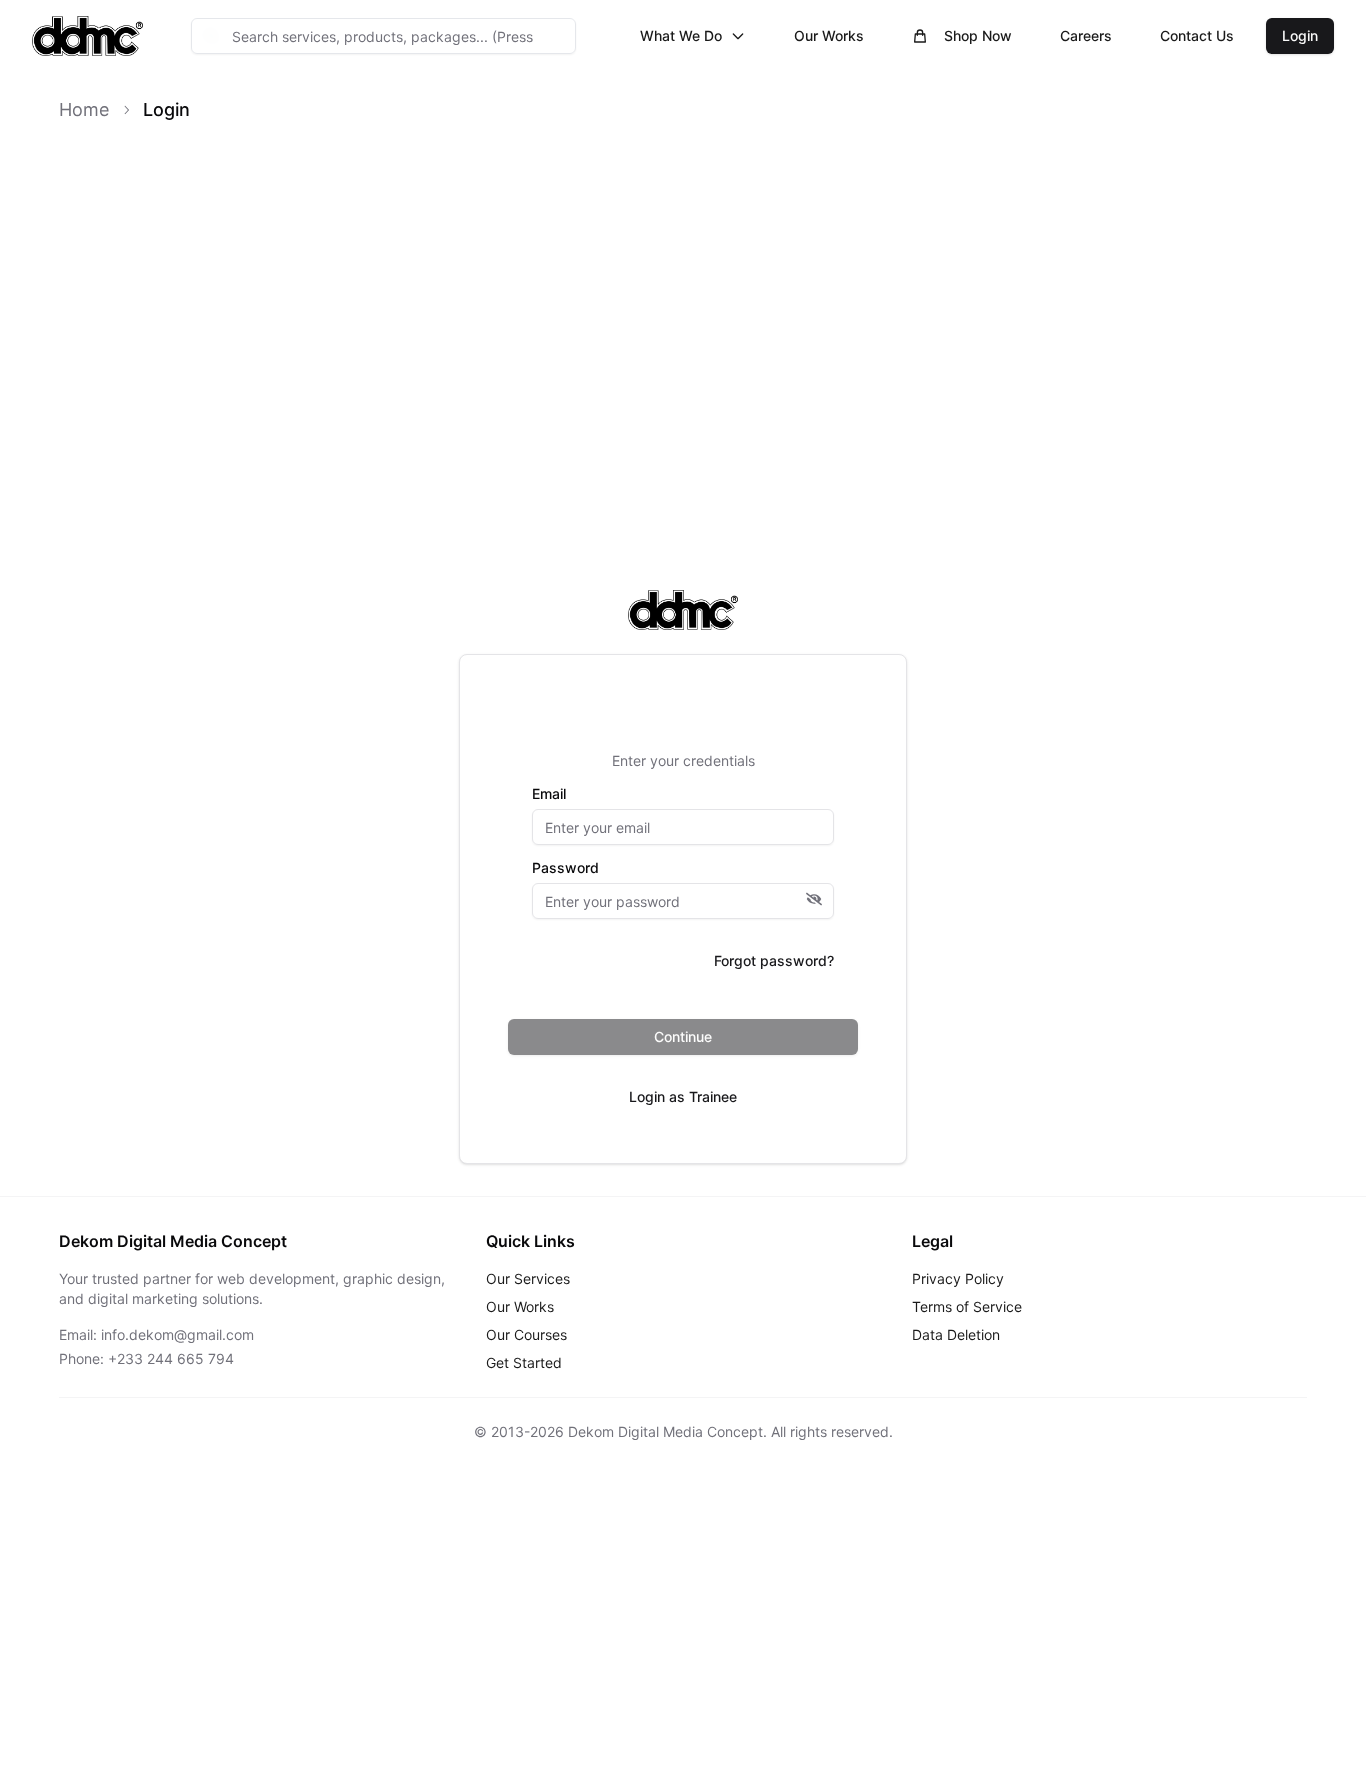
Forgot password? (774, 960)
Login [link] (166, 109)
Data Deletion (956, 1334)
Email (549, 794)
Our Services (528, 1278)
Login (1300, 35)
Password (565, 868)
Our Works (829, 35)
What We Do (681, 35)
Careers (1086, 35)
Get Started (524, 1362)
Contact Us (1197, 35)
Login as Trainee (683, 1096)
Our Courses (526, 1334)
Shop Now (978, 35)
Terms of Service (967, 1306)
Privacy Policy (958, 1278)
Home (84, 109)
